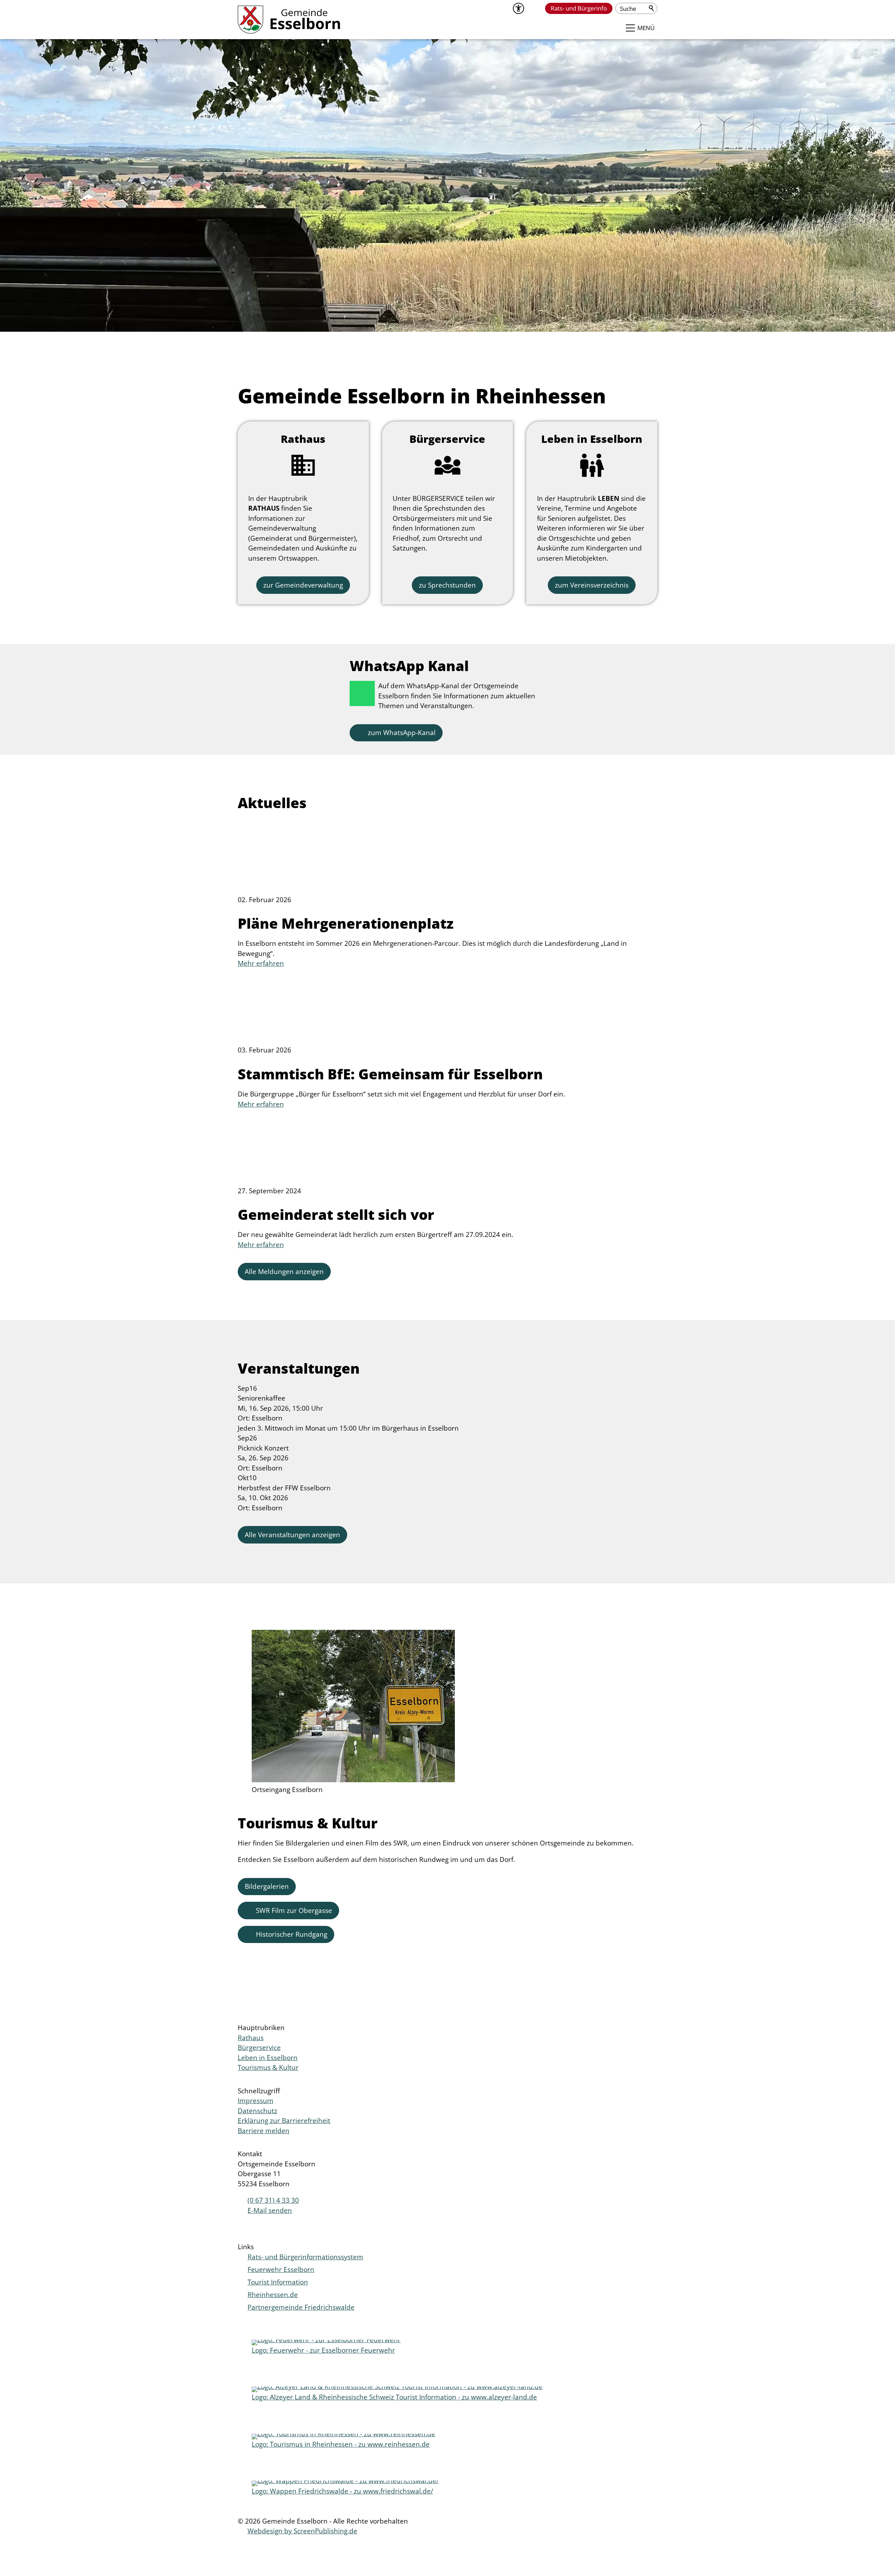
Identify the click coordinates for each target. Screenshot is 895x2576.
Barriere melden (264, 2131)
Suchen (652, 8)
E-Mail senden (270, 2210)
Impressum (256, 2101)
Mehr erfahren (261, 963)
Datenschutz (257, 2111)
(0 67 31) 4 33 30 (273, 2200)
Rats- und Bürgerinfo (579, 8)
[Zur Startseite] (289, 20)
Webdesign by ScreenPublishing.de (302, 2531)
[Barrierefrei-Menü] (518, 8)
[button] (534, 8)
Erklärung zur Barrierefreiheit (284, 2121)
